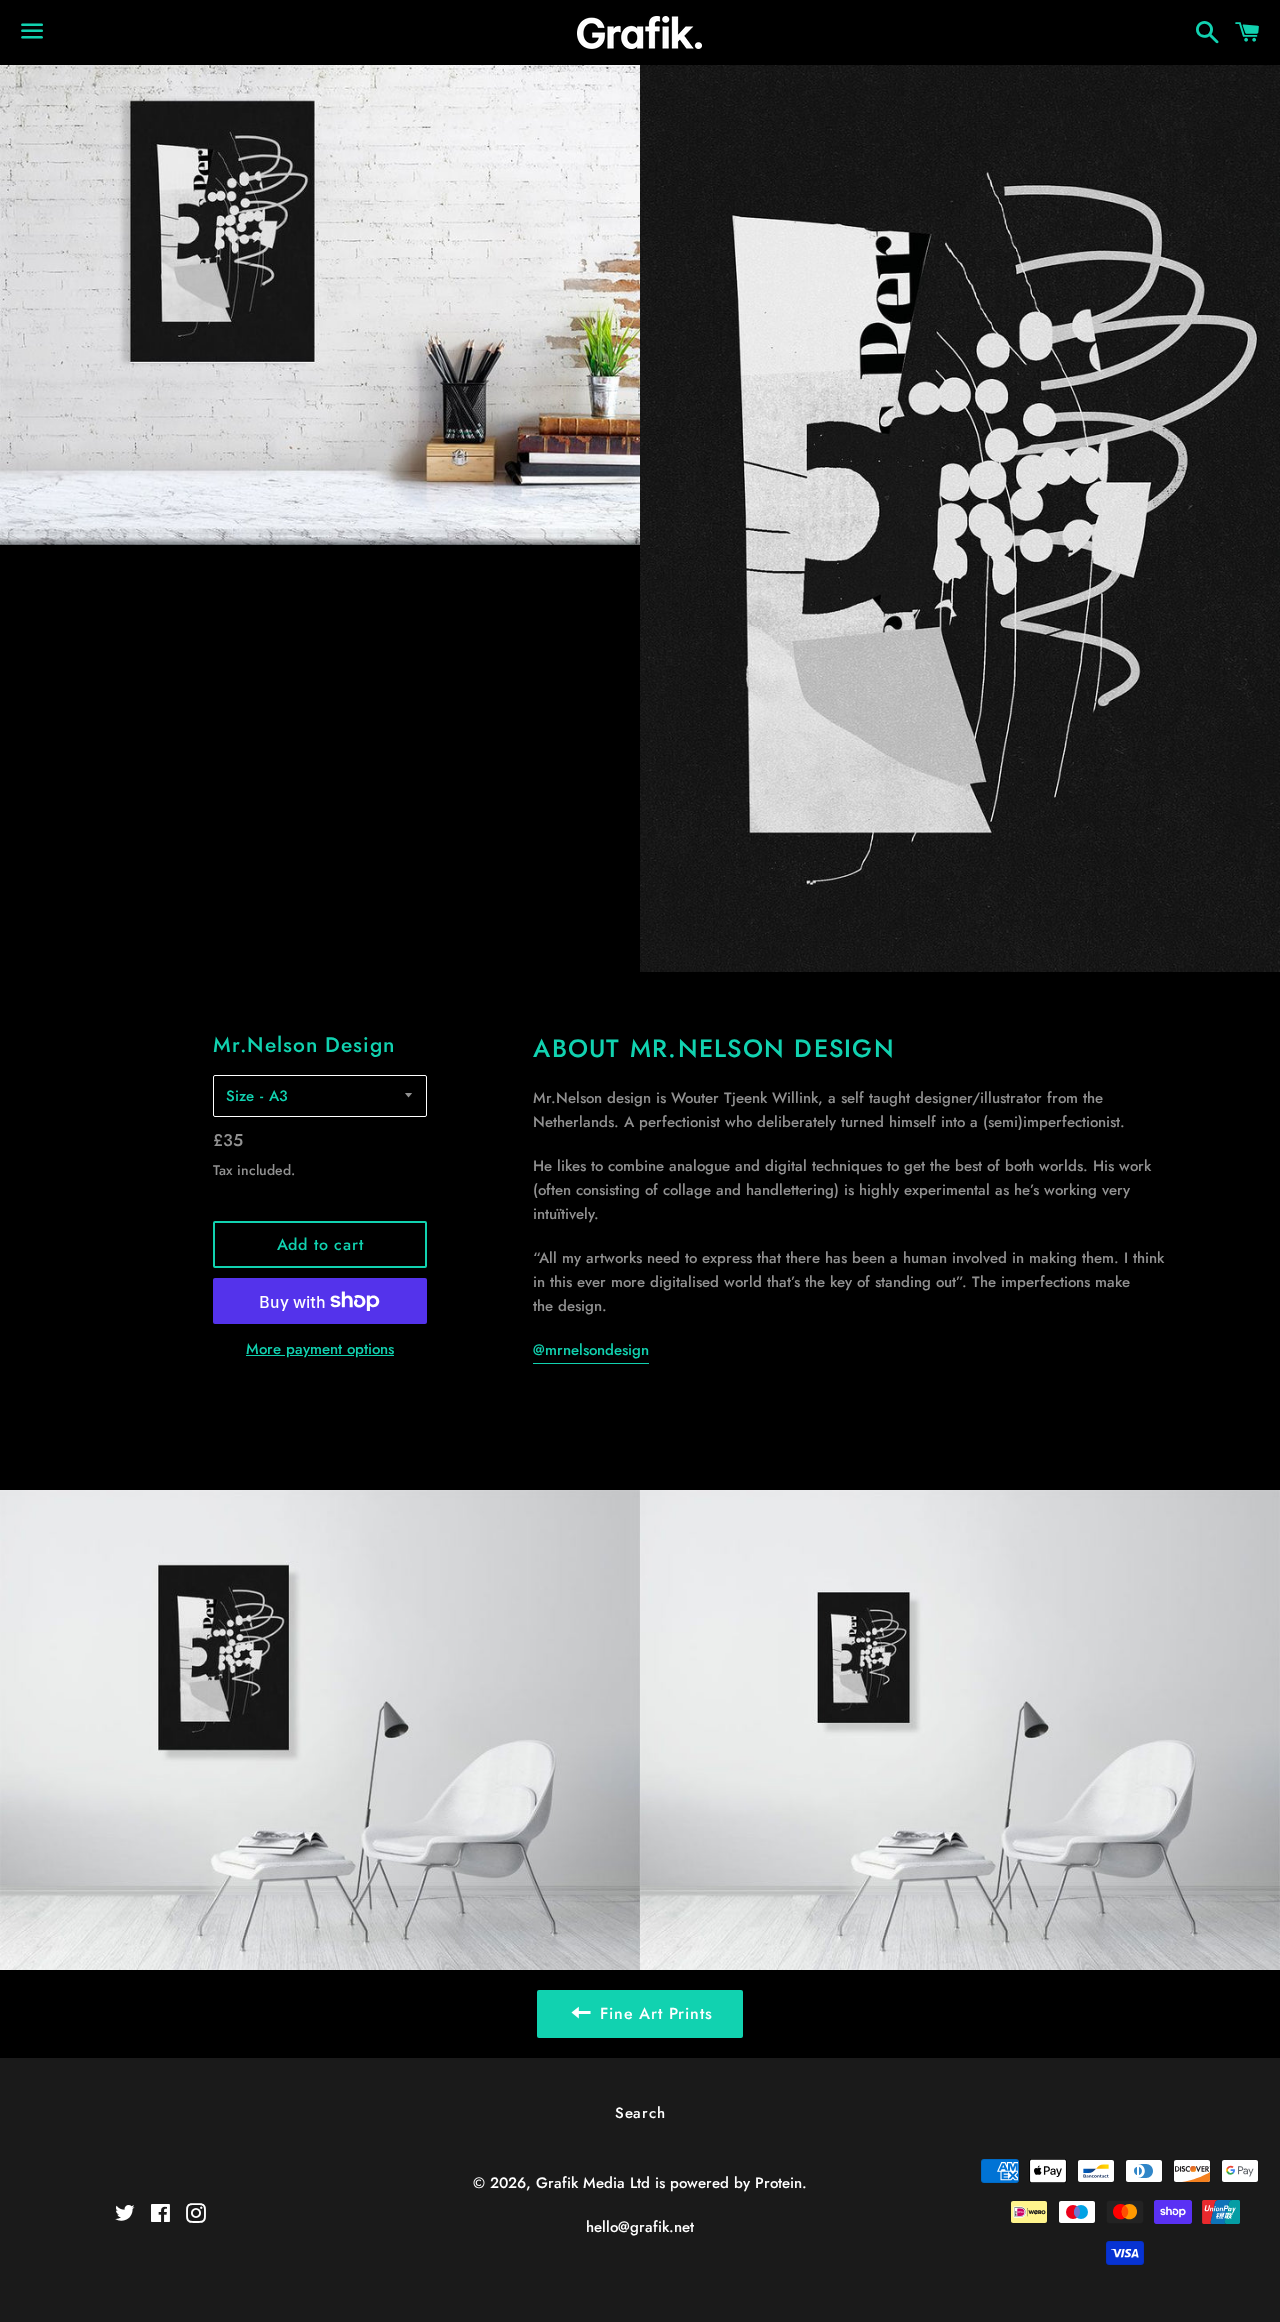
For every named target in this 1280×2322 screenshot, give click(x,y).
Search (640, 2113)
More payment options (320, 1349)
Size (240, 1096)
